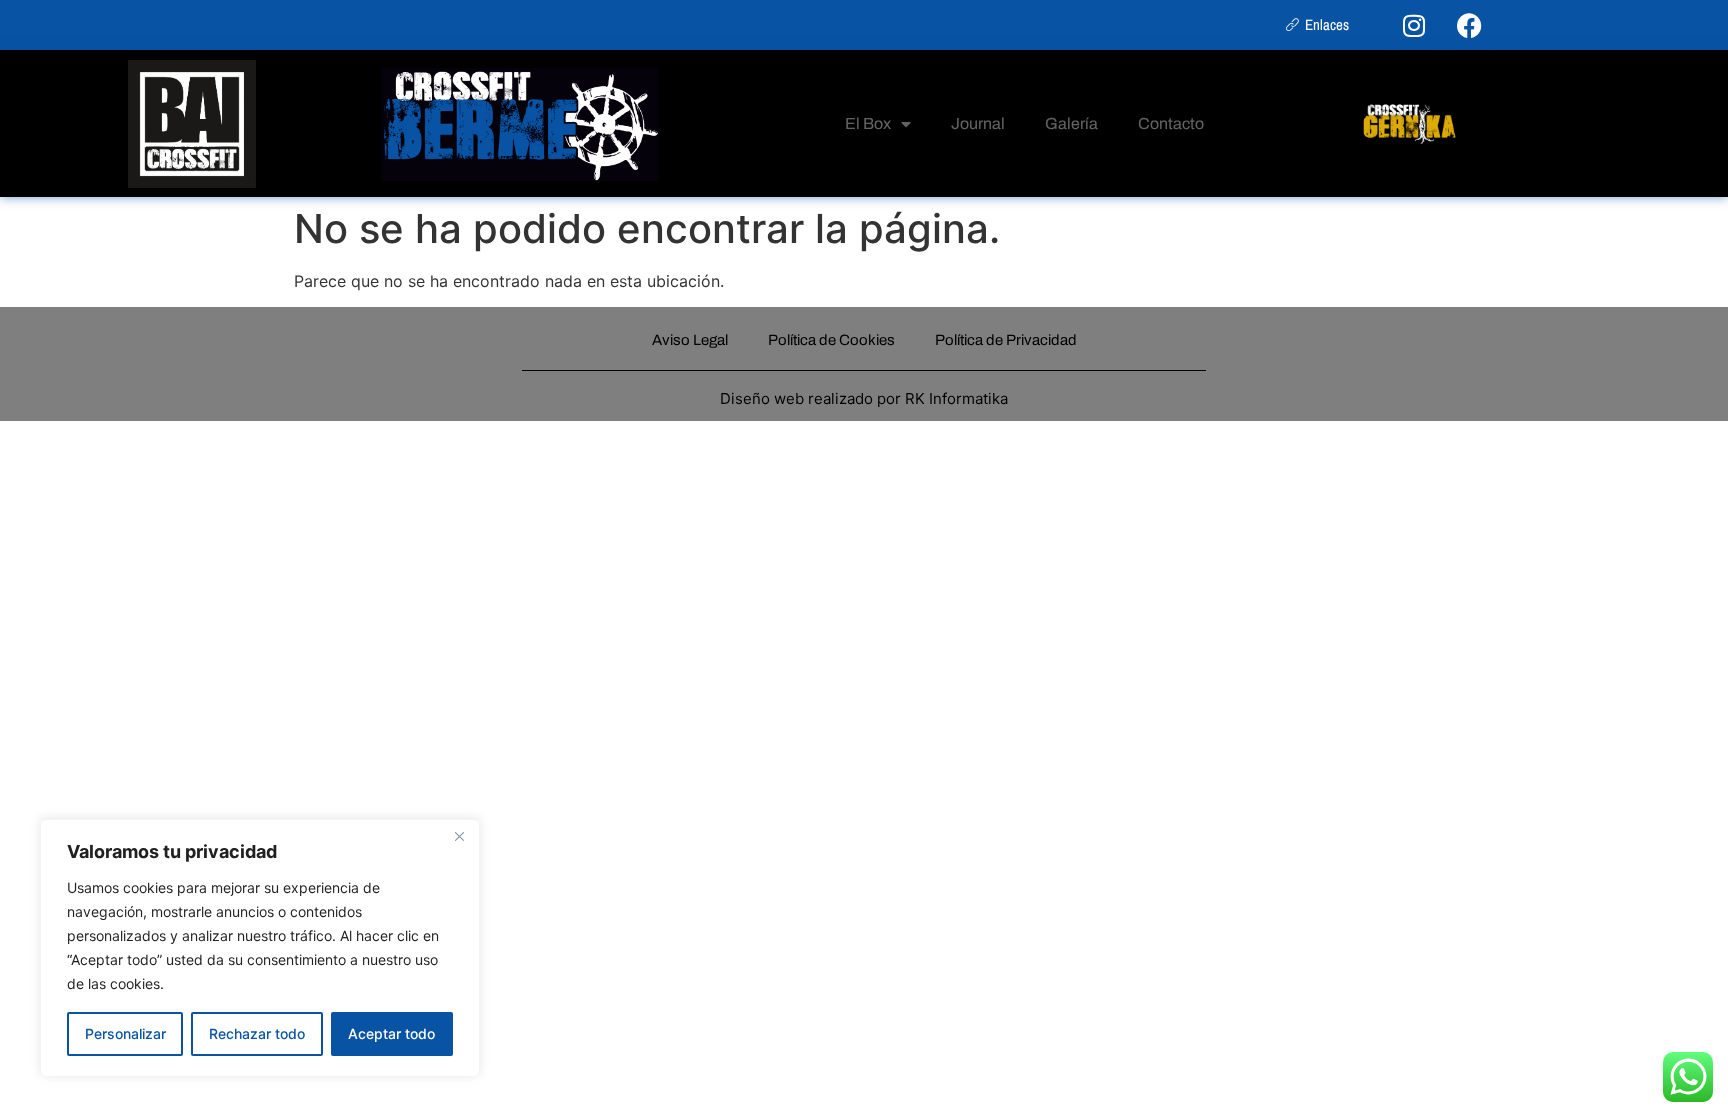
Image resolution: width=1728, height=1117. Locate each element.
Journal (978, 123)
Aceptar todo (391, 1033)
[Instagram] (1414, 25)
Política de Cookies (831, 340)
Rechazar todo (257, 1033)
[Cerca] (459, 836)
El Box (868, 123)
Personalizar (125, 1033)
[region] (260, 948)
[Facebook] (1469, 25)
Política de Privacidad (1006, 340)
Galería (1071, 123)
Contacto (1171, 123)
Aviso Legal (690, 340)
